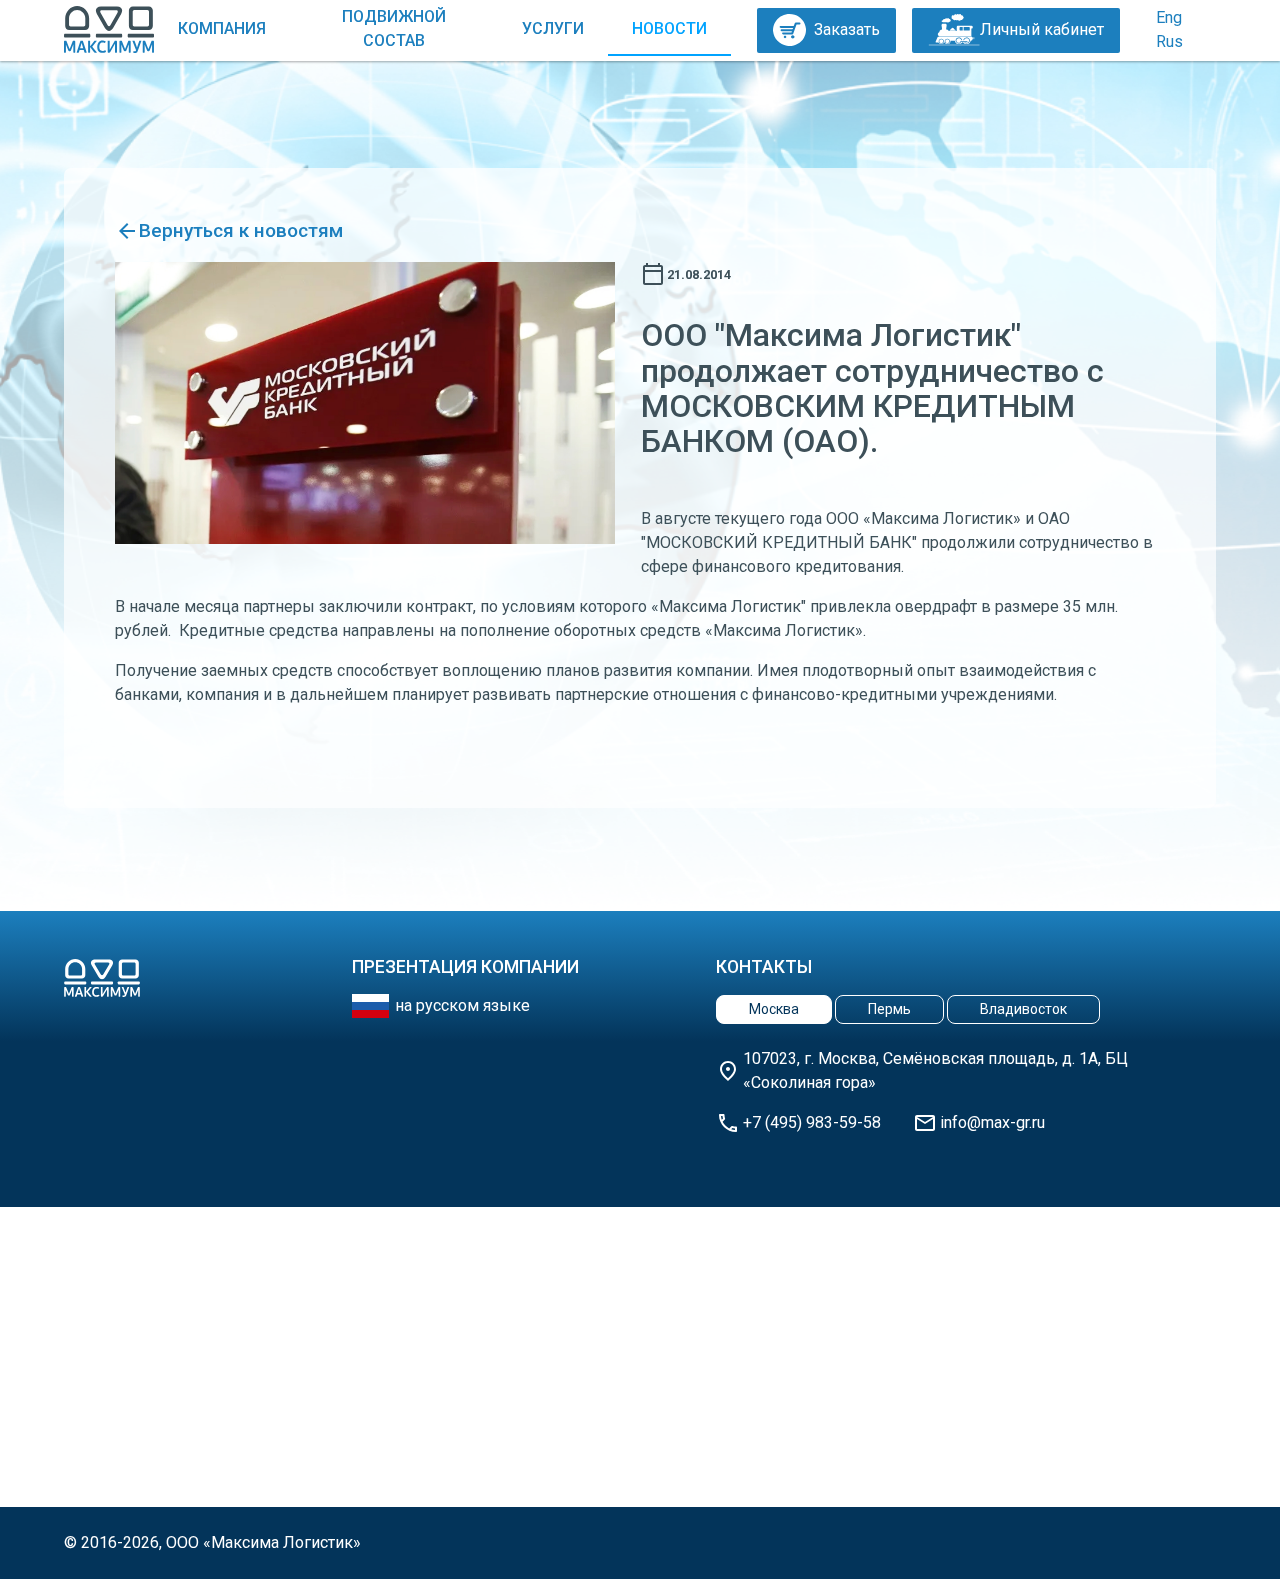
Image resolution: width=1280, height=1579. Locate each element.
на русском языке (462, 1005)
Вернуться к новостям (241, 230)
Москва (774, 1009)
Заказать (847, 29)
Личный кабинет (1042, 29)
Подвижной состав (394, 28)
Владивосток (1023, 1009)
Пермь (889, 1009)
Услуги (553, 28)
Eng (1169, 17)
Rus (1169, 41)
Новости (669, 28)
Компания (222, 28)
